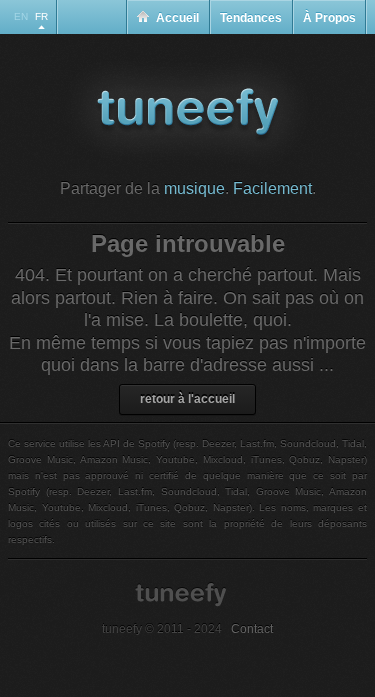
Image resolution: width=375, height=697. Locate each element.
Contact (252, 629)
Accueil (177, 18)
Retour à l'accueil (187, 399)
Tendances (251, 18)
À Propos (329, 18)
